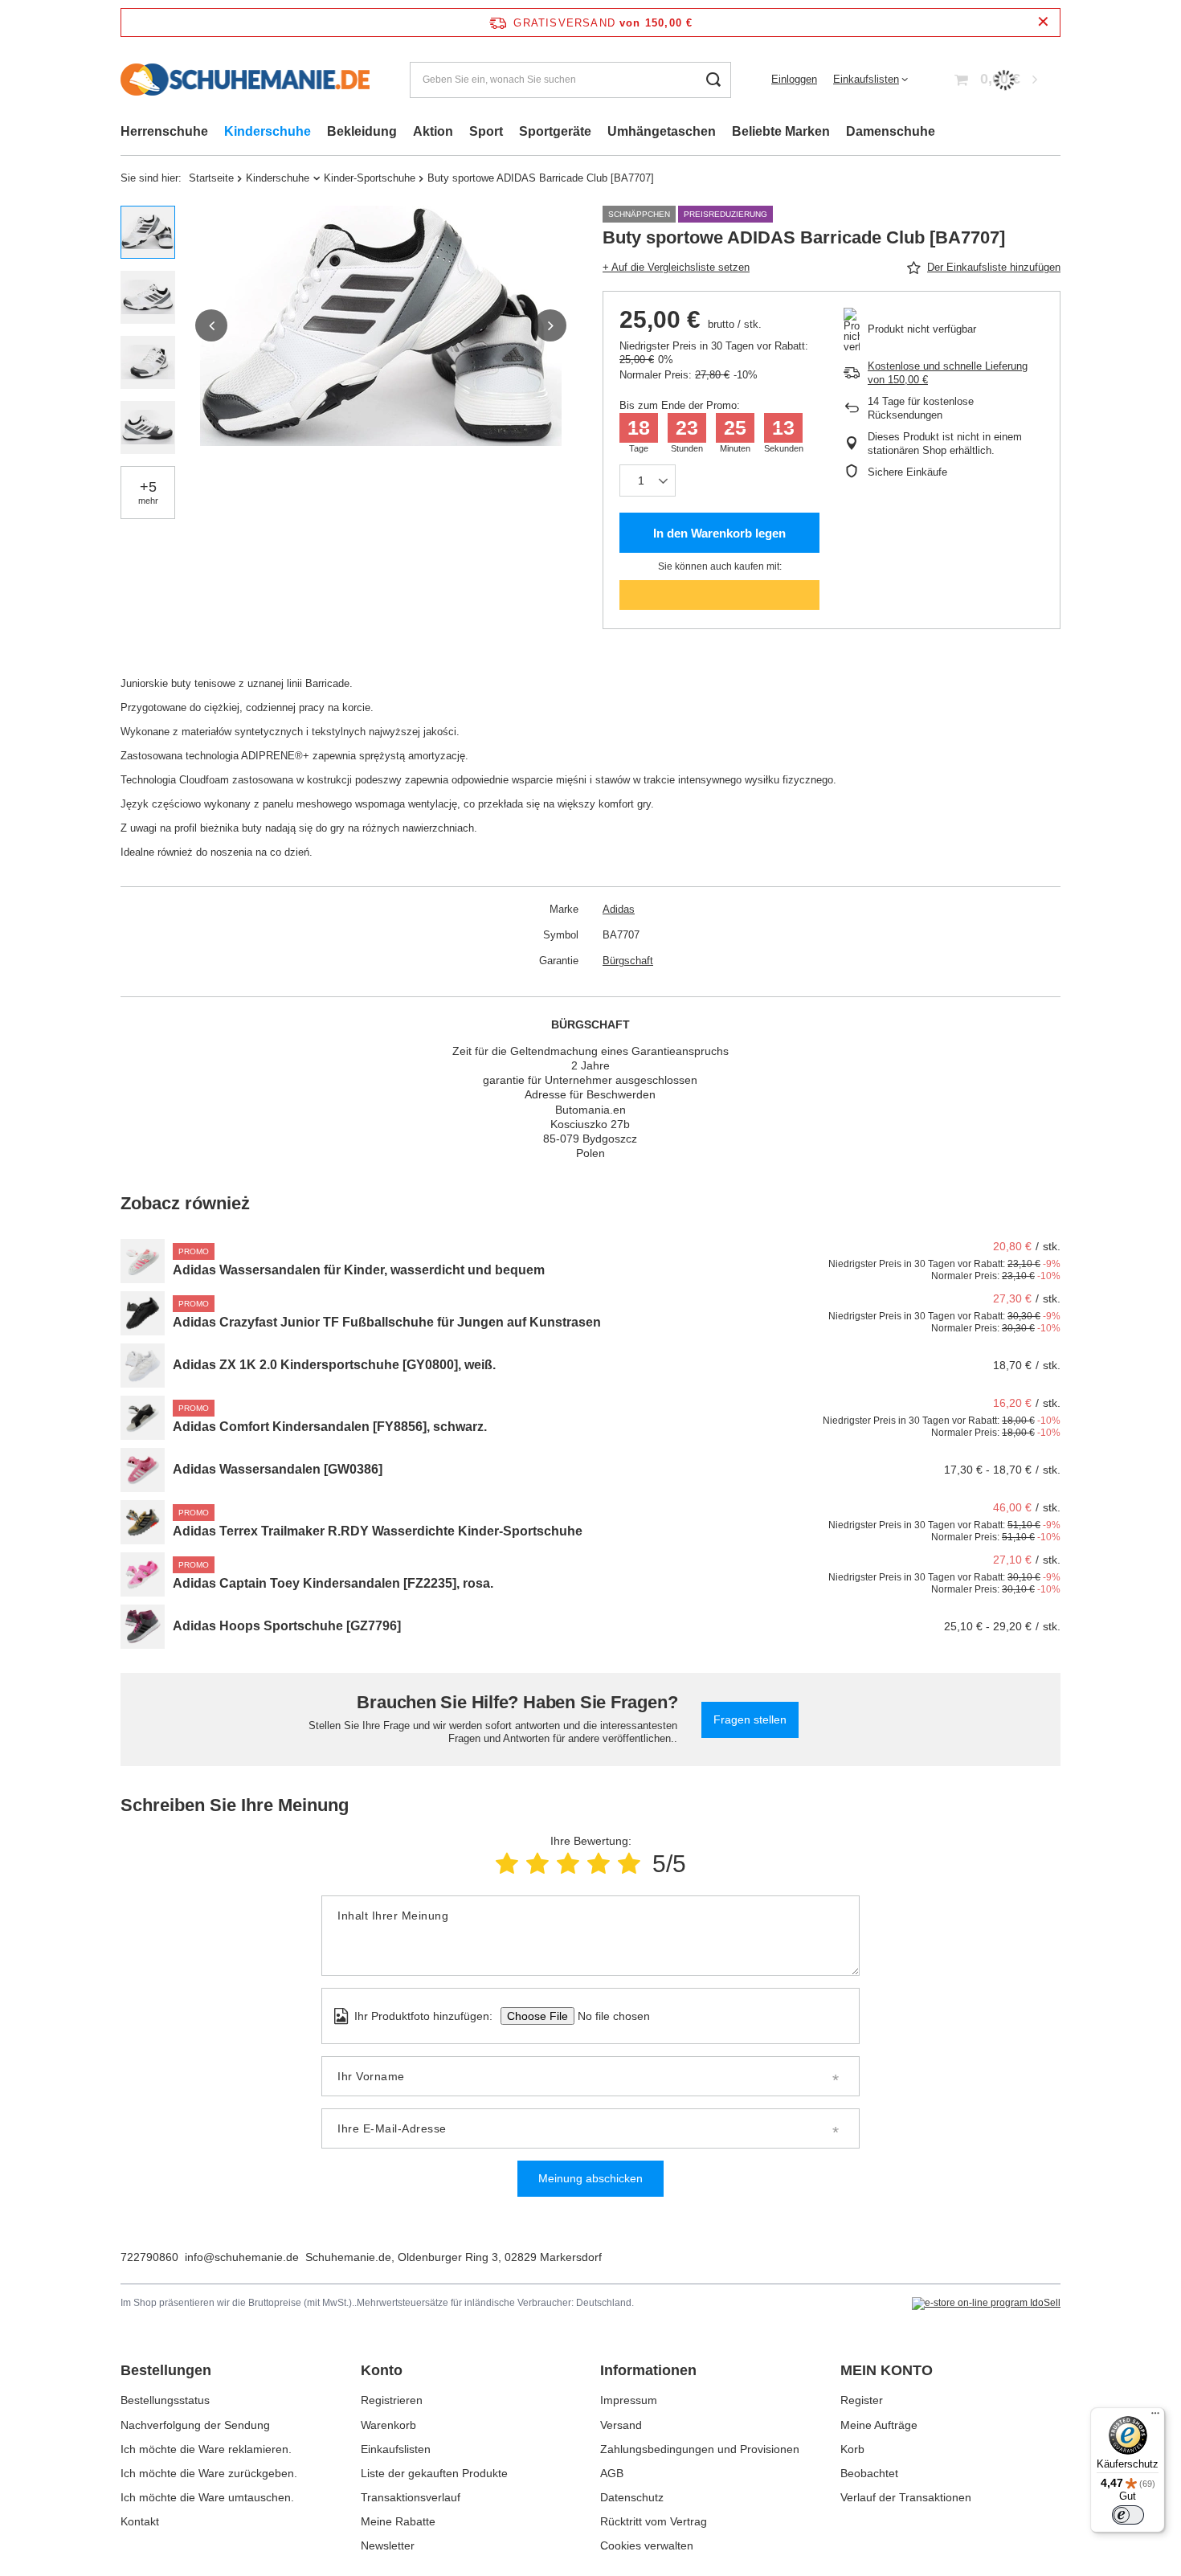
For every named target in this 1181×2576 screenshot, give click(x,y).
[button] (211, 325)
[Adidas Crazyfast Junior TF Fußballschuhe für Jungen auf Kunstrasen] (143, 1313)
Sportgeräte (555, 131)
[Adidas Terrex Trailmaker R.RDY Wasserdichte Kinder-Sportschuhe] (143, 1522)
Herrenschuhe (164, 131)
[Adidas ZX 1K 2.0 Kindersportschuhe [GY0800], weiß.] (143, 1366)
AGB (612, 2473)
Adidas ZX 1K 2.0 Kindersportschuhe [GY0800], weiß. (334, 1365)
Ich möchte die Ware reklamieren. (206, 2449)
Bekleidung (362, 131)
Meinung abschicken (590, 2178)
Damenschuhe (891, 131)
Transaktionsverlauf (411, 2497)
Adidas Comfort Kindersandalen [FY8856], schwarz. (330, 1427)
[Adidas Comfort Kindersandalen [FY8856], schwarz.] (143, 1418)
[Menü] (1155, 2417)
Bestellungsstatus (165, 2400)
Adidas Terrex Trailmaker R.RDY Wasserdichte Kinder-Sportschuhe (378, 1531)
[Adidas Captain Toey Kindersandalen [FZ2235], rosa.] (143, 1574)
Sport (486, 131)
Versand (621, 2425)
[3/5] (568, 1864)
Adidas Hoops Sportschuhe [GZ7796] (287, 1626)
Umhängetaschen (662, 131)
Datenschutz (632, 2497)
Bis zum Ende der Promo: (680, 405)
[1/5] (507, 1864)
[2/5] (537, 1864)
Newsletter (388, 2545)
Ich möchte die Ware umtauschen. (207, 2497)
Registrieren (392, 2400)
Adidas (619, 909)
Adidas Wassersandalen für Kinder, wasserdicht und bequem (359, 1270)
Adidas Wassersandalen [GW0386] (278, 1469)
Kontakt (140, 2521)
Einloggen (794, 79)
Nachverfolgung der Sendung (195, 2425)
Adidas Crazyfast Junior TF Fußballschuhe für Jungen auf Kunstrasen (387, 1322)
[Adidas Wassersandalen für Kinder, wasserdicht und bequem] (143, 1261)
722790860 (149, 2257)
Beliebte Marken (781, 131)
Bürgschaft (628, 961)
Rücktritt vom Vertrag (654, 2521)
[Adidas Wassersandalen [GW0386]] (143, 1470)
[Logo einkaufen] (245, 80)
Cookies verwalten (647, 2545)
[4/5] (599, 1864)
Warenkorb (388, 2425)
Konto (382, 2370)
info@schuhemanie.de (242, 2257)
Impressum (629, 2400)
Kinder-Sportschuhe (370, 178)
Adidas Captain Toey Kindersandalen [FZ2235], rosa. (333, 1583)
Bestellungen (166, 2370)
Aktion (433, 131)
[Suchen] (713, 80)
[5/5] (629, 1864)
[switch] (1128, 2515)
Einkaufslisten (866, 79)
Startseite (211, 178)
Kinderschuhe (268, 131)
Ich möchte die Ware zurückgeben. (209, 2473)
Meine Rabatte (398, 2521)
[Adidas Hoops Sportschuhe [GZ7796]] (143, 1627)
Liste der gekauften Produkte (434, 2473)
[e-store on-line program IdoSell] (986, 2304)
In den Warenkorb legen (719, 533)
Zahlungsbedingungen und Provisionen (700, 2449)
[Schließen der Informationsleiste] (1043, 22)
